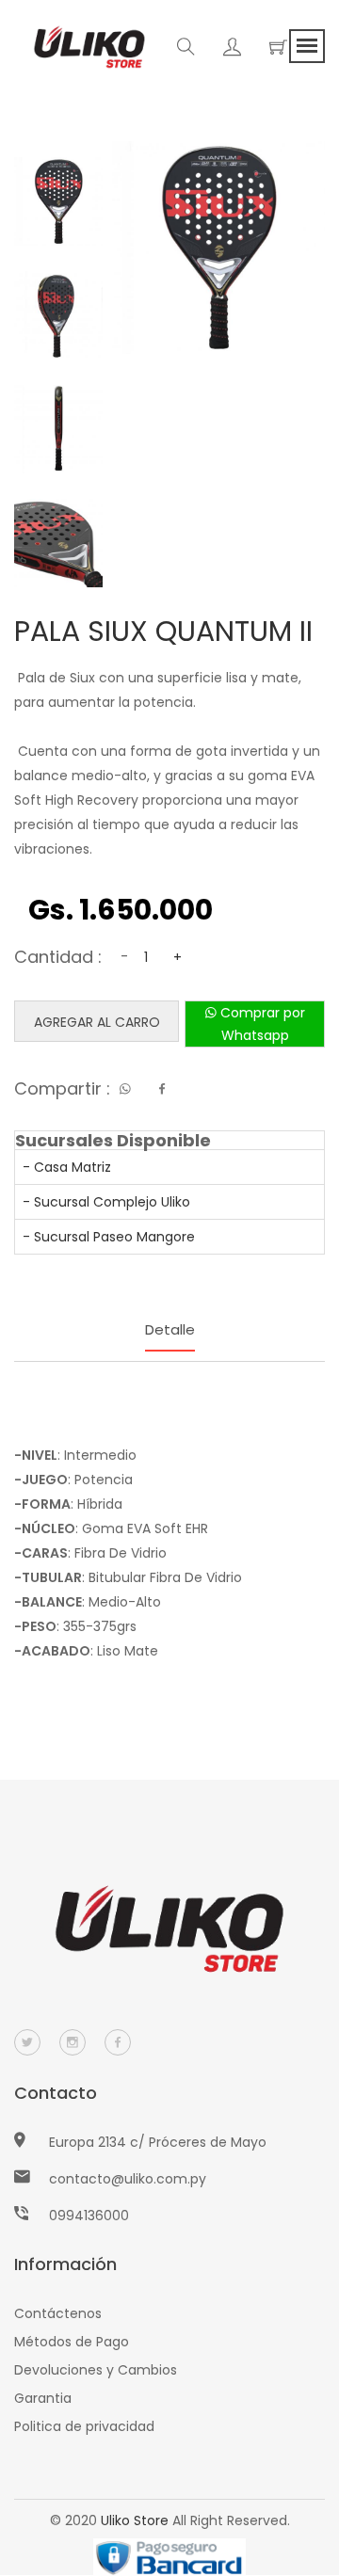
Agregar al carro (97, 1022)
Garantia (43, 2398)
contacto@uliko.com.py (128, 2179)
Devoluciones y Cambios (96, 2370)
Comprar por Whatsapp (261, 1024)
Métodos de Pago (72, 2342)
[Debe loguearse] (232, 50)
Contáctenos (58, 2313)
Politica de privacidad (84, 2426)
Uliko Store (135, 2520)
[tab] (58, 201)
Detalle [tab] (170, 1329)
